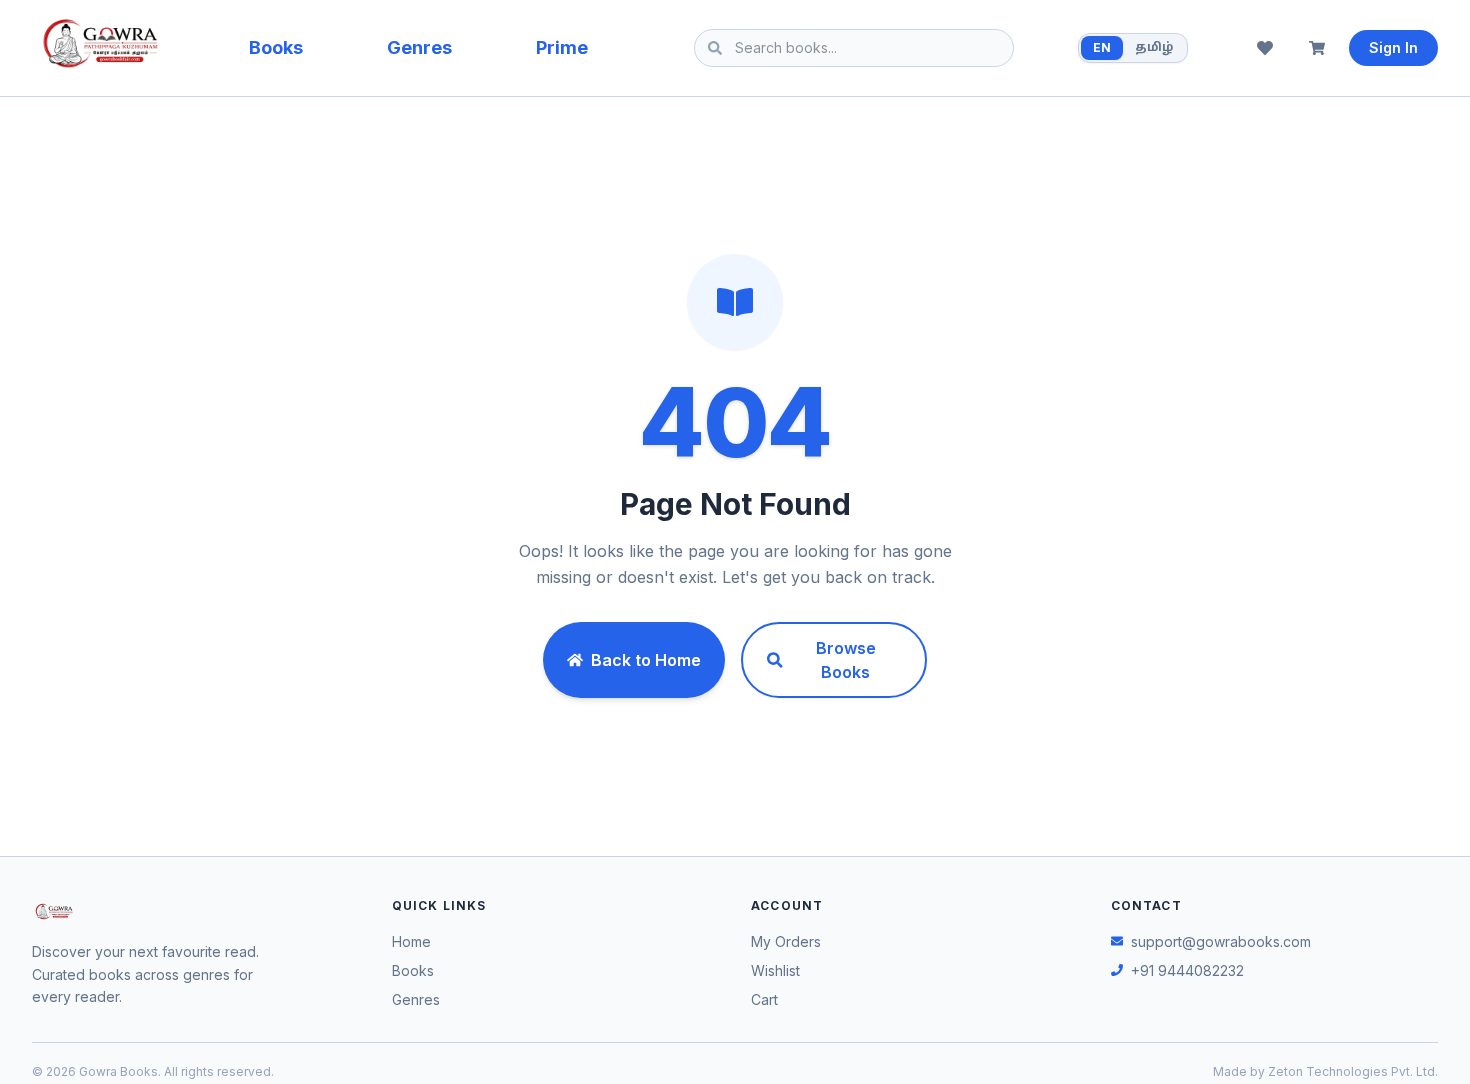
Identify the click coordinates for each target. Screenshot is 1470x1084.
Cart (764, 999)
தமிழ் (1154, 48)
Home (411, 941)
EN (1102, 47)
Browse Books (846, 660)
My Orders (786, 941)
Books (276, 47)
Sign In (1393, 47)
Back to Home (646, 660)
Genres (419, 47)
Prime (562, 47)
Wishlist (775, 970)
